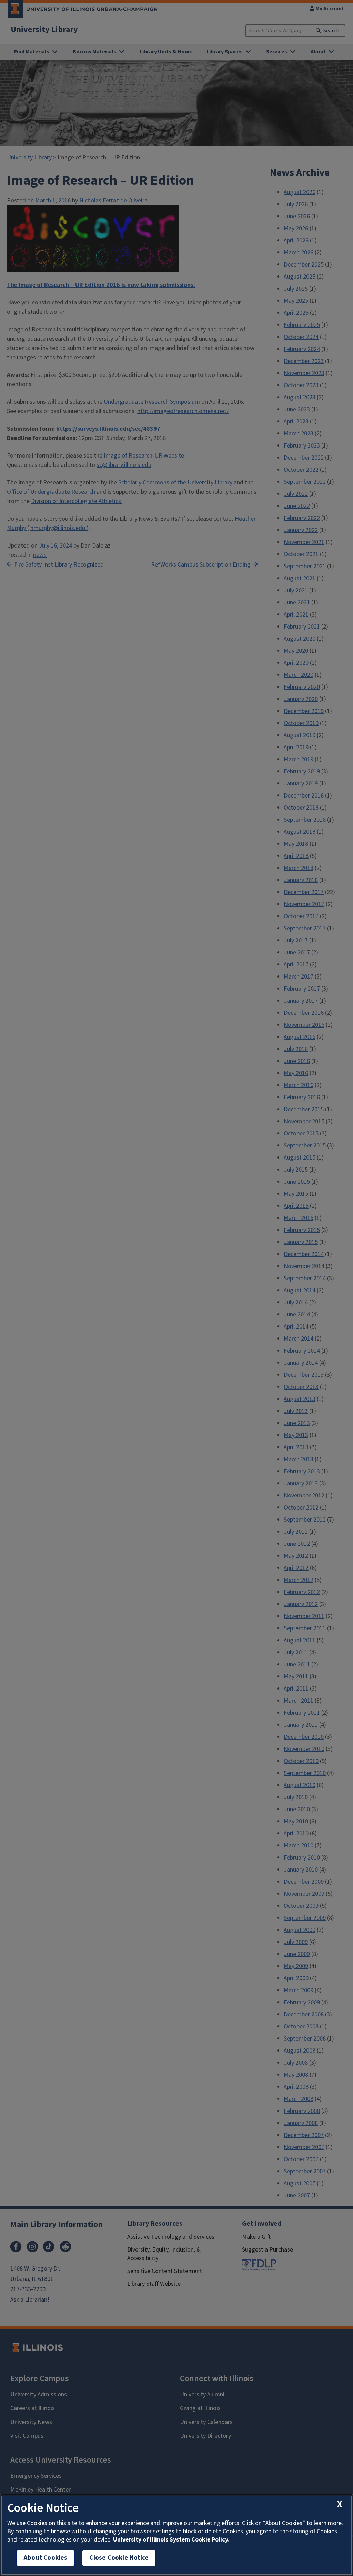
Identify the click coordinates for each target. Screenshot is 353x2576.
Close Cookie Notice (119, 2558)
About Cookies (46, 2558)
